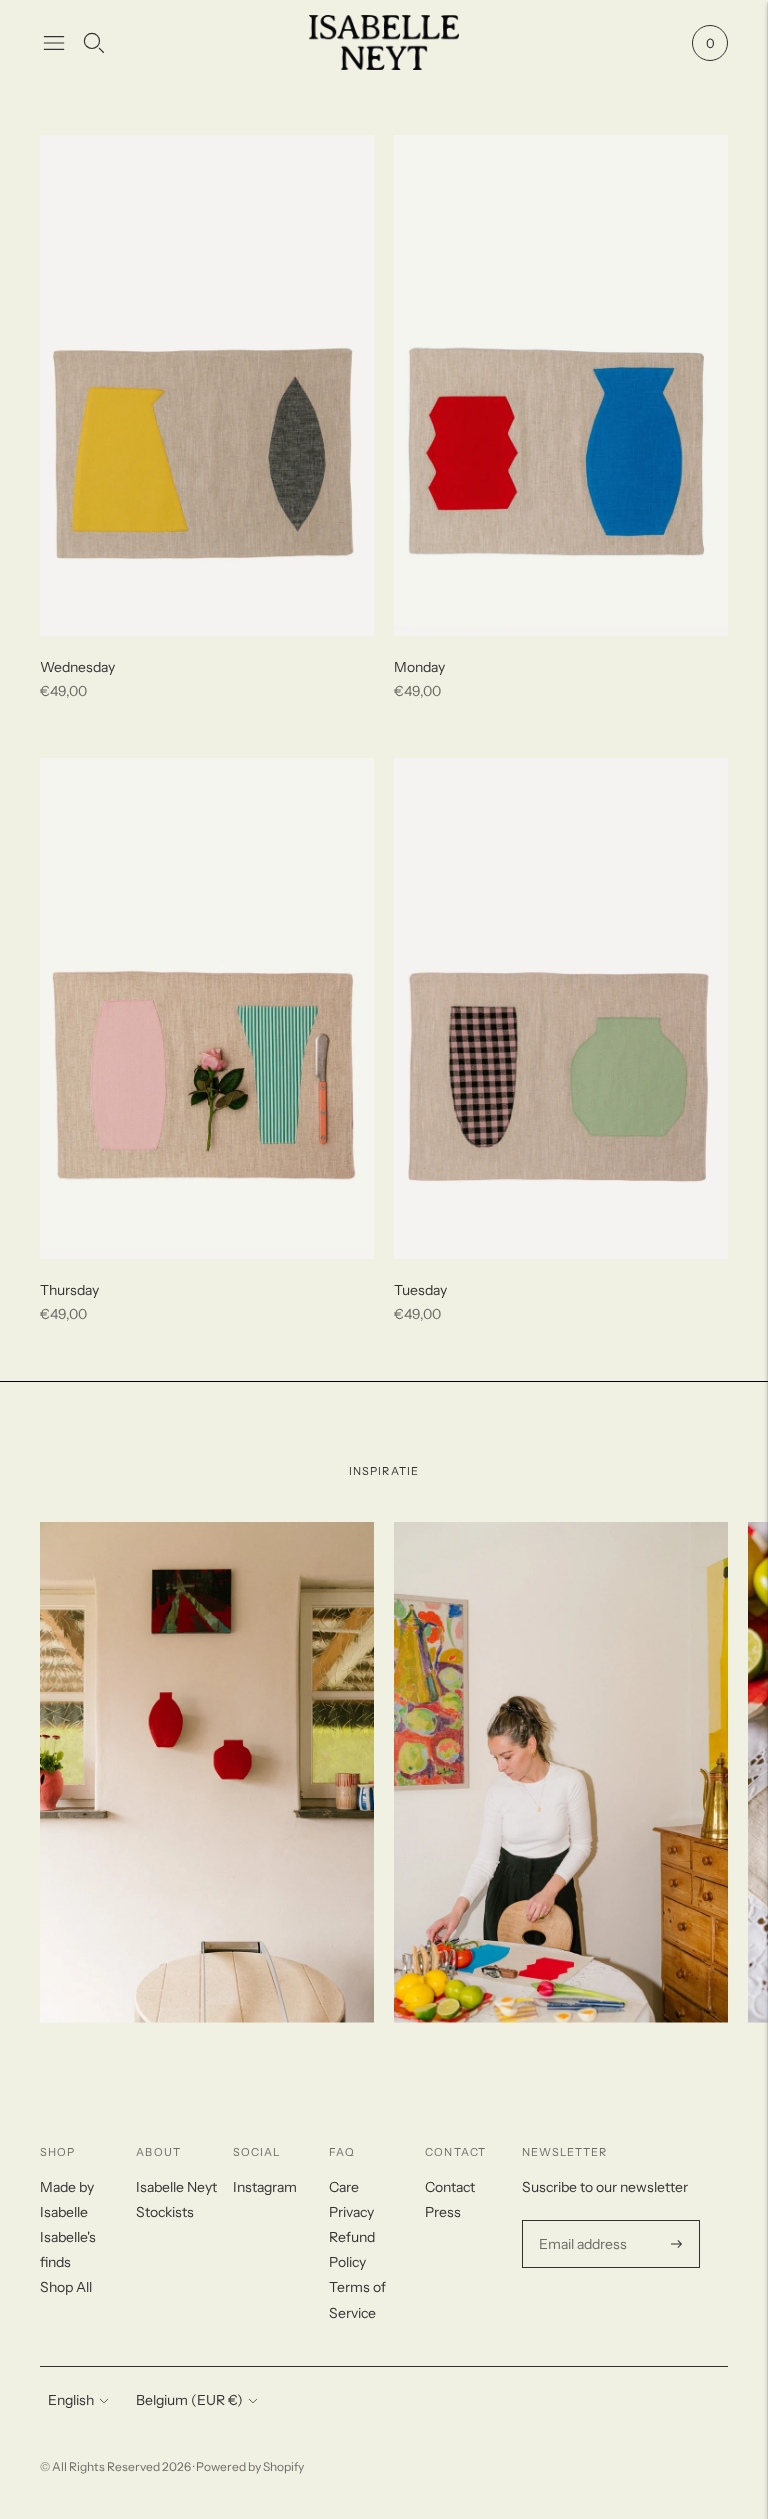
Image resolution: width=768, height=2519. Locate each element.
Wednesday (77, 667)
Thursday (69, 1290)
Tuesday (420, 1290)
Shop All (66, 2287)
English (71, 2400)
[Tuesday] (561, 1008)
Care (344, 2187)
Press (443, 2212)
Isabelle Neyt (176, 2187)
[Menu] (54, 43)
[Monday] (561, 385)
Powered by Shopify (250, 2466)
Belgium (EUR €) (189, 2400)
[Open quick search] (94, 43)
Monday (419, 667)
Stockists (165, 2212)
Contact (450, 2187)
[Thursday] (207, 1008)
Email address (580, 2220)
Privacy (351, 2212)
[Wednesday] (207, 385)
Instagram (265, 2187)
